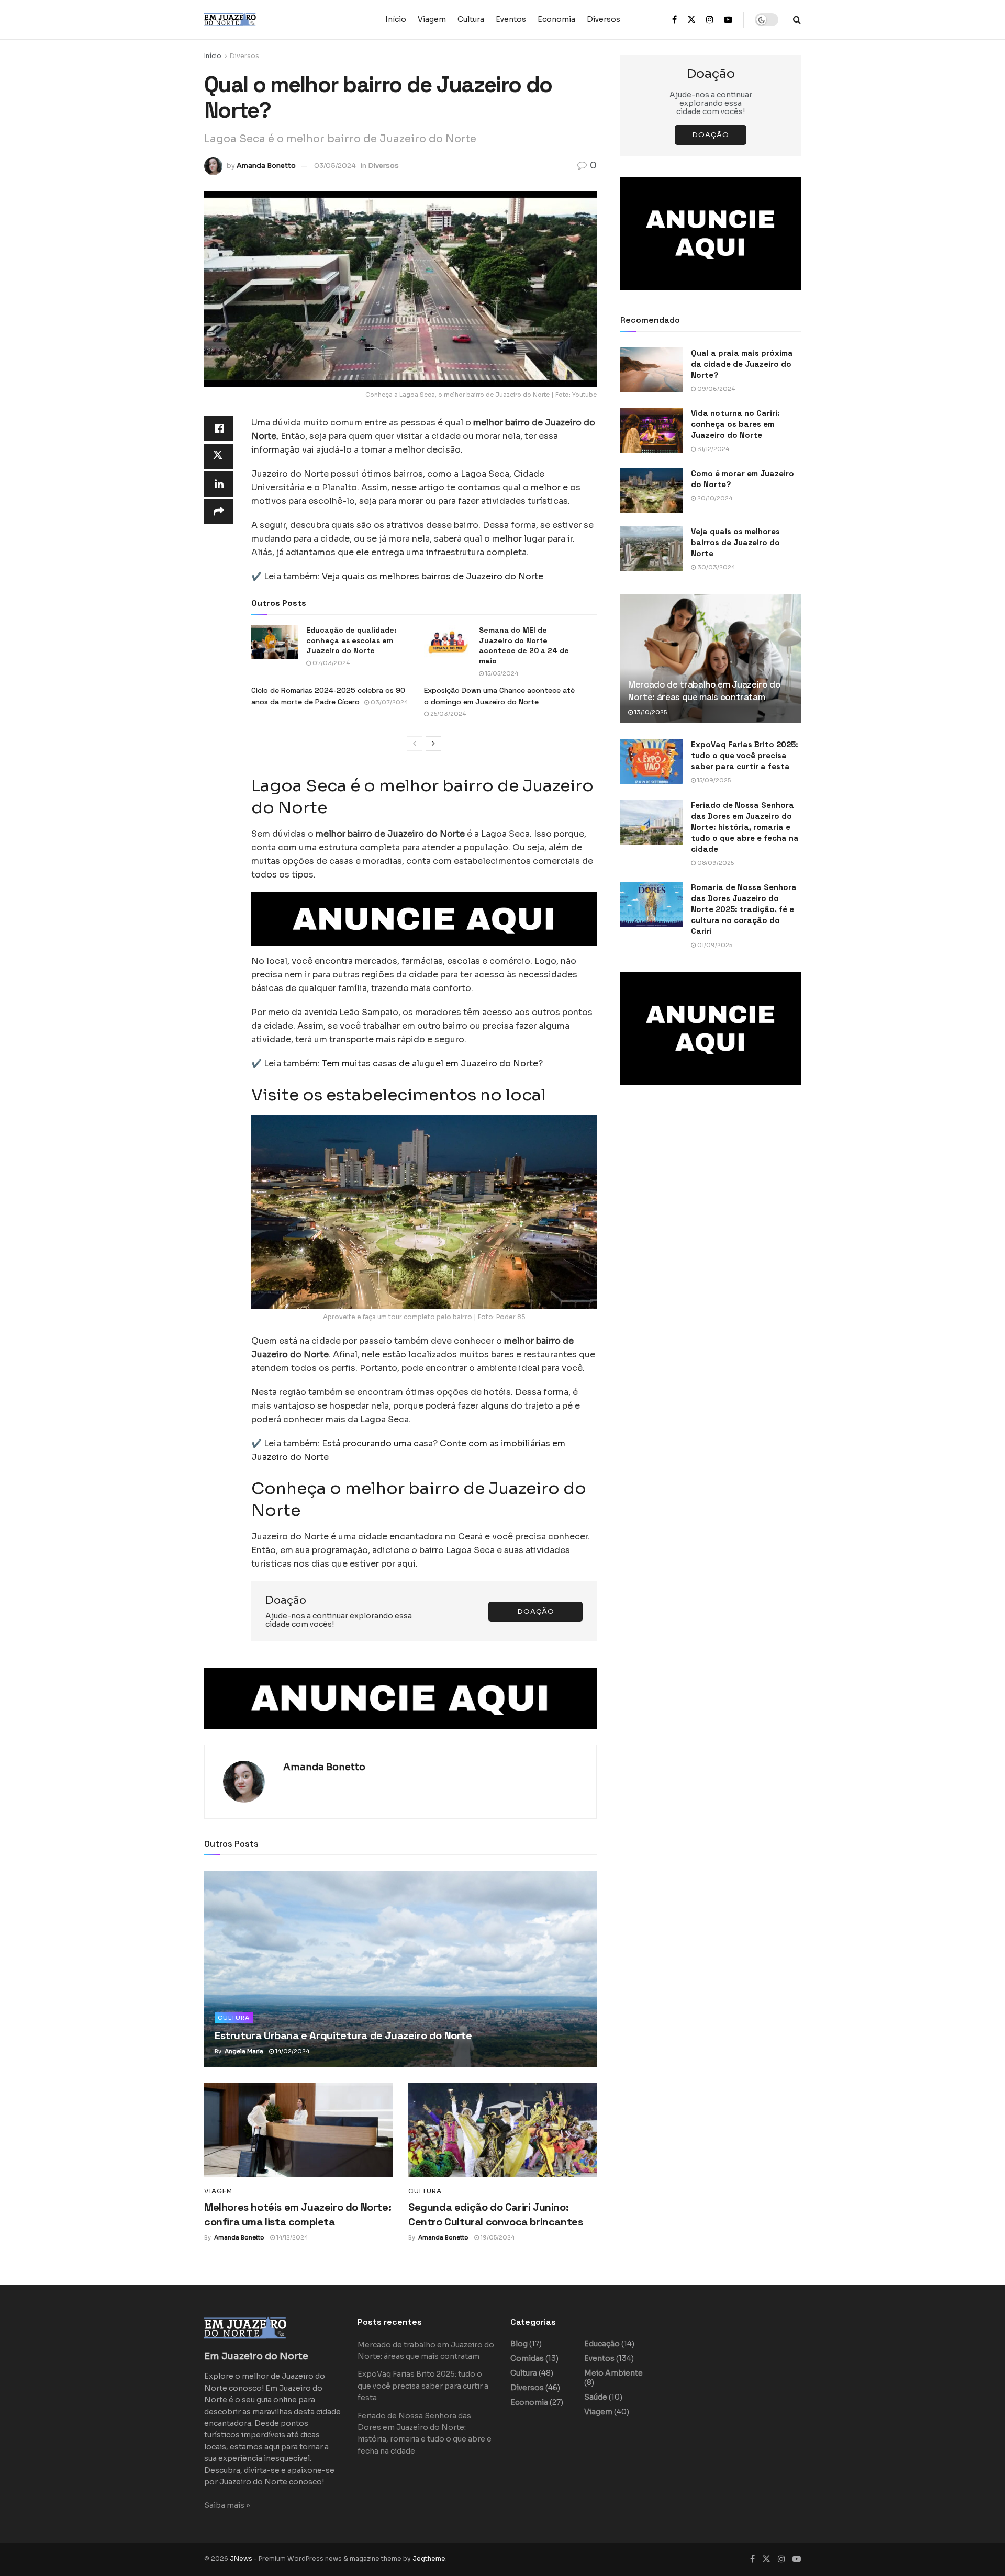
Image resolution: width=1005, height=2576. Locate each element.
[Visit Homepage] (251, 20)
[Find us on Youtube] (728, 20)
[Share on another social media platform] (219, 512)
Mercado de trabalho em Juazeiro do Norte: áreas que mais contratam (704, 691)
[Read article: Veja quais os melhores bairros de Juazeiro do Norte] (652, 548)
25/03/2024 (447, 714)
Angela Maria (244, 2051)
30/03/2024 (715, 567)
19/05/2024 (497, 2237)
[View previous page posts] (415, 744)
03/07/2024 (388, 702)
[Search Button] (797, 20)
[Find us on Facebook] (674, 20)
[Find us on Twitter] (691, 20)
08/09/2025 (715, 863)
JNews (241, 2558)
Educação (602, 2344)
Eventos (511, 19)
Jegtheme (429, 2558)
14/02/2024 (292, 2051)
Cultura (471, 19)
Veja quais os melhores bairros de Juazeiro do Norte (735, 542)
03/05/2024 (335, 166)
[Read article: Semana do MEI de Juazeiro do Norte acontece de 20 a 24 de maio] (448, 642)
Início (396, 19)
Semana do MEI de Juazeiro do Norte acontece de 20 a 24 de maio (524, 645)
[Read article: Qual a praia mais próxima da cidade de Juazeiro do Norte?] (652, 370)
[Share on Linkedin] (219, 484)
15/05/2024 (501, 673)
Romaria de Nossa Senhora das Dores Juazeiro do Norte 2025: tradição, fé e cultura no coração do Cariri (744, 909)
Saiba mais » (227, 2505)
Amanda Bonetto (266, 166)
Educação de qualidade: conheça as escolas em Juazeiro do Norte (351, 640)
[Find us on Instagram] (710, 20)
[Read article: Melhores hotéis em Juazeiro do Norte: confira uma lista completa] (298, 2130)
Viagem (432, 19)
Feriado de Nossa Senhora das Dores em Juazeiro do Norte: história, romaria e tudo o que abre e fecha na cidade (745, 827)
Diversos (604, 19)
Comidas (527, 2358)
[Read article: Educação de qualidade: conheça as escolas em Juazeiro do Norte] (275, 642)
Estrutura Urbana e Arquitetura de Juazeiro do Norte (343, 2035)
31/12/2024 (712, 449)
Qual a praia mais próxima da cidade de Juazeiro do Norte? (742, 364)
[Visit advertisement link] (424, 919)
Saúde (596, 2397)
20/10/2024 (714, 498)
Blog (519, 2344)
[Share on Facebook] (219, 429)
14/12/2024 (291, 2237)
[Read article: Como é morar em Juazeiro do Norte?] (652, 490)
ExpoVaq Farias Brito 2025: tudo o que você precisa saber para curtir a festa (745, 755)
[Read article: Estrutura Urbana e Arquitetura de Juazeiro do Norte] (400, 1969)
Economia (556, 19)
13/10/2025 (650, 712)
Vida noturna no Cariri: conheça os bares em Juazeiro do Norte (735, 424)
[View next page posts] (433, 744)
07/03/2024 (330, 663)
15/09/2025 (713, 780)
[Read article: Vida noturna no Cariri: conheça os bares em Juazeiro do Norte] (652, 430)
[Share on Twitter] (219, 456)
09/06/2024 (715, 389)
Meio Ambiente (613, 2373)
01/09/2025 (714, 945)
